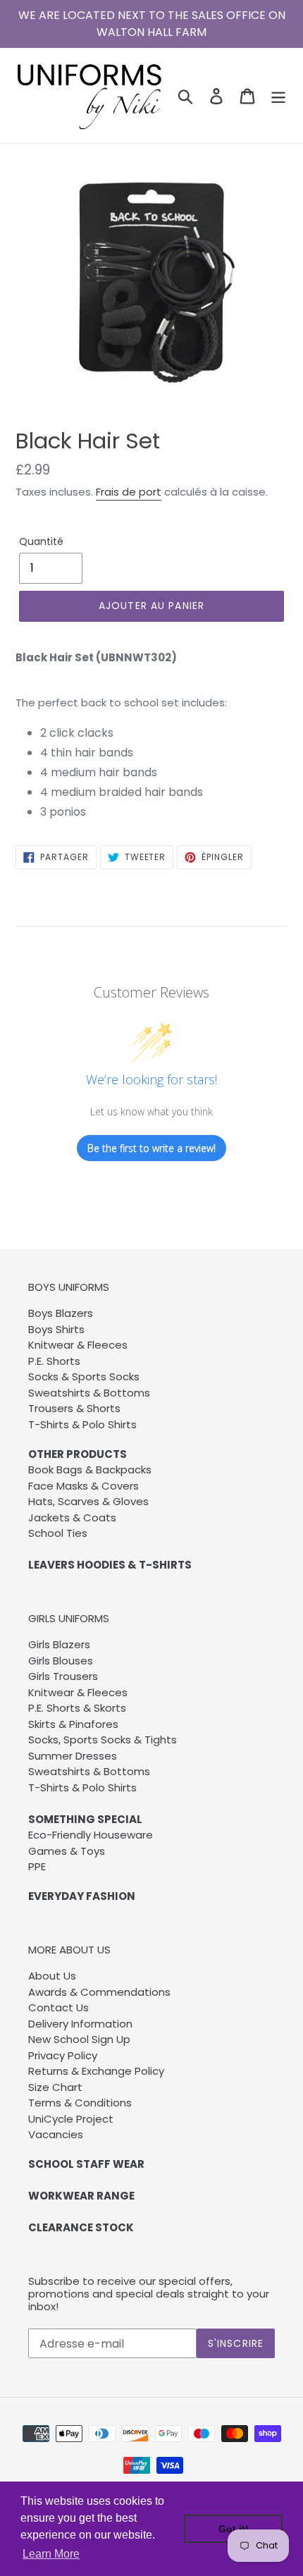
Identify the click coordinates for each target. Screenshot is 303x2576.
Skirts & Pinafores (73, 1724)
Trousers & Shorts (74, 1408)
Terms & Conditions (80, 2103)
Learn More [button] (51, 2554)
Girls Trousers (63, 1676)
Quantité (41, 541)
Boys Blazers (61, 1313)
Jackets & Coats (72, 1517)
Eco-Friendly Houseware (91, 1835)
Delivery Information (80, 2024)
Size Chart (55, 2087)
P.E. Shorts (54, 1361)
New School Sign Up (79, 2039)
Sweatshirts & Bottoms (89, 1393)
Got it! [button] (234, 2529)
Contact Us (58, 2007)
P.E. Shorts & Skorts (77, 1708)
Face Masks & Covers (84, 1486)
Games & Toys (67, 1851)
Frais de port (129, 492)
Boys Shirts (56, 1329)
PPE (37, 1866)
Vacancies (56, 2134)
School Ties (58, 1533)
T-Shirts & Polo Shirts (82, 1424)
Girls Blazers (59, 1644)
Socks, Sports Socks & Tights (103, 1740)
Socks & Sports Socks (84, 1376)
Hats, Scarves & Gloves (88, 1501)
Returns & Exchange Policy (96, 2071)
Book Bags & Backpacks (90, 1470)
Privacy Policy (63, 2055)
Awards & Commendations (99, 1992)
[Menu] (278, 95)
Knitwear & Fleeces (78, 1345)
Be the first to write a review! (151, 1148)
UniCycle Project (71, 2119)
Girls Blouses (61, 1661)
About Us (52, 1976)
